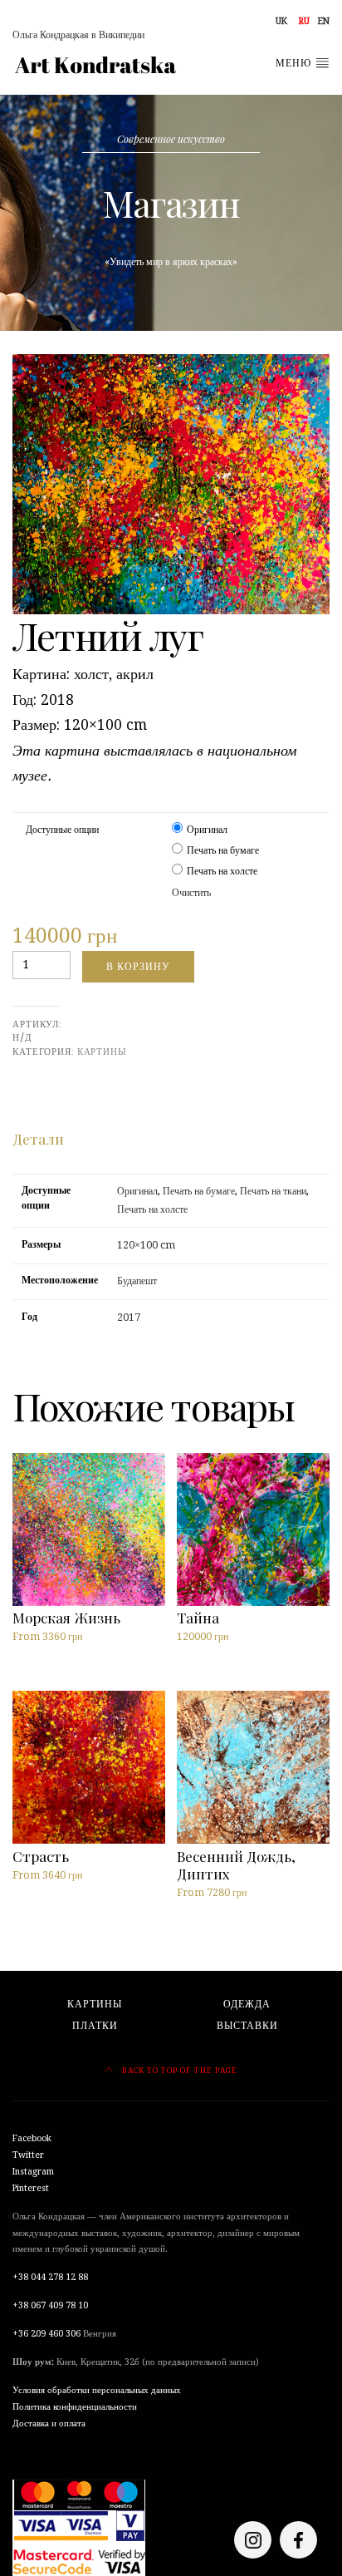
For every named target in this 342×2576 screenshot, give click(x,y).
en (324, 21)
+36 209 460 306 (46, 2334)
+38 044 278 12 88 (50, 2277)
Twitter (28, 2155)
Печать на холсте (222, 871)
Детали (38, 1138)
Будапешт (137, 1281)
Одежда (247, 2004)
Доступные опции (62, 830)
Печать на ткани (273, 1191)
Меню (295, 63)
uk (281, 21)
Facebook (32, 2138)
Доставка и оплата (49, 2423)
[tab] (38, 1139)
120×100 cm (146, 1245)
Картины (102, 1052)
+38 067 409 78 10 (50, 2305)
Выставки (247, 2026)
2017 (129, 1318)
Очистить (191, 893)
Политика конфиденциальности (75, 2407)
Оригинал (207, 830)
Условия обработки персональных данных (97, 2390)
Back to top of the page (178, 2070)
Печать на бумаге (223, 850)
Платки (95, 2026)
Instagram (33, 2172)
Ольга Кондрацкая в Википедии (78, 35)
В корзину (138, 966)
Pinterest (31, 2188)
